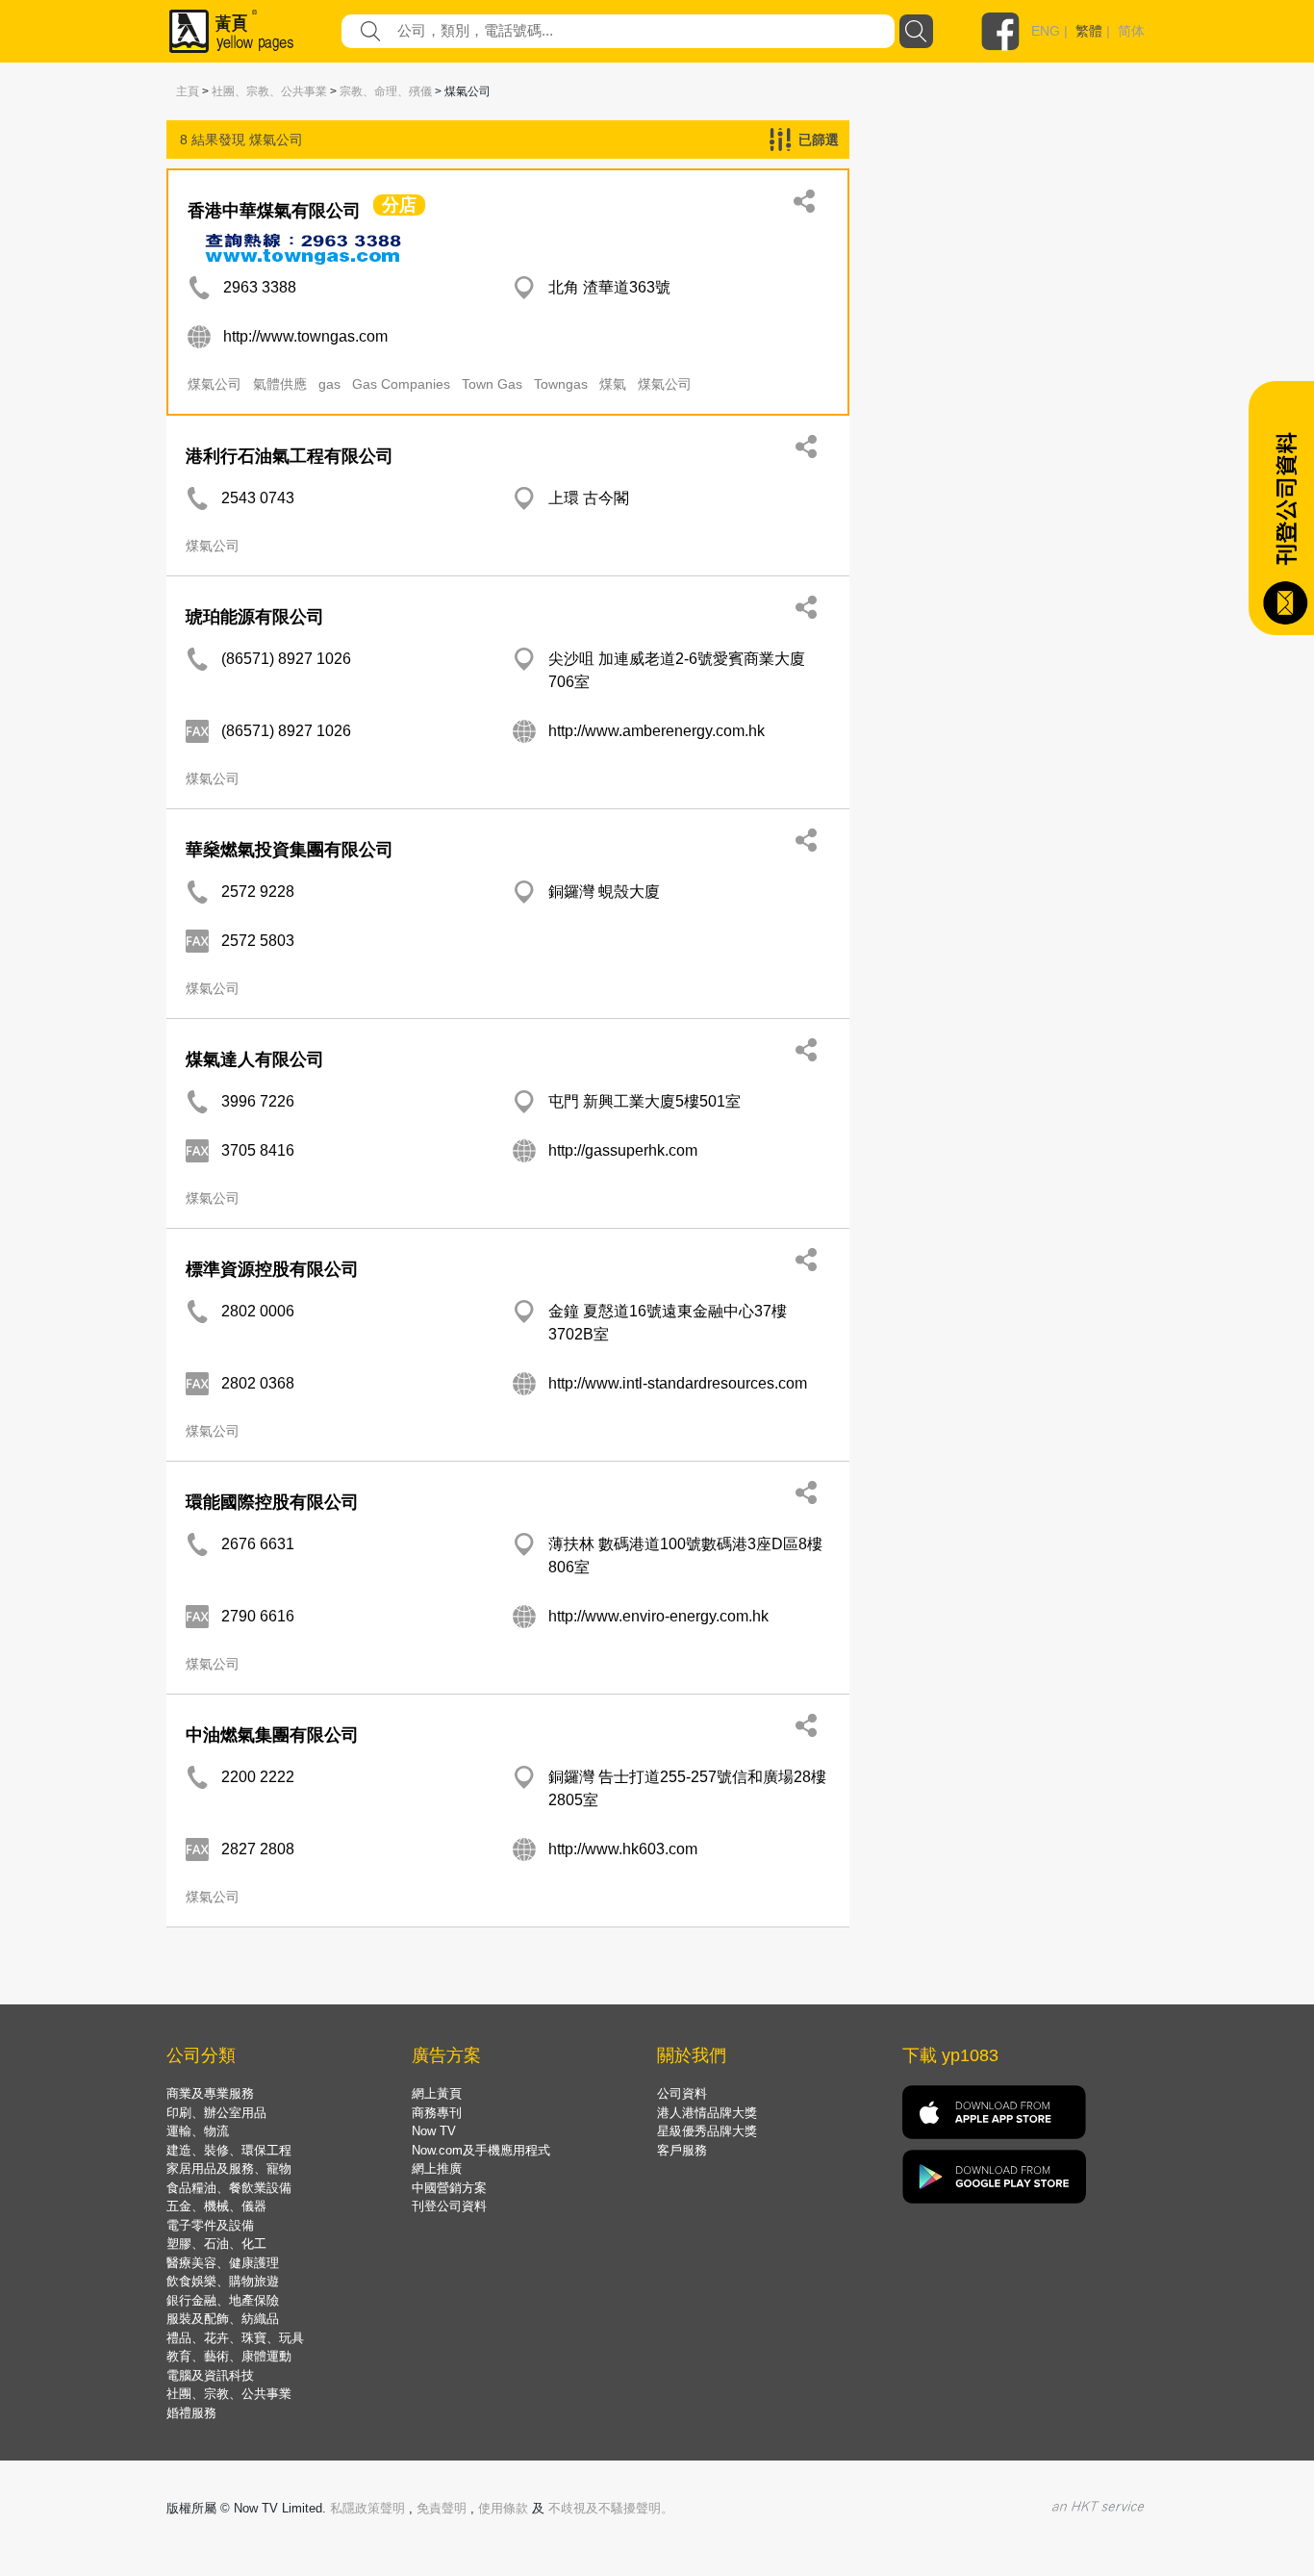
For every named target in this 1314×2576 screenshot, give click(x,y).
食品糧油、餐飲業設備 (229, 2188)
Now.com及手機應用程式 (481, 2150)
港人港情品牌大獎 (707, 2113)
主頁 (188, 91)
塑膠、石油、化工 (216, 2244)
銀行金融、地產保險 (223, 2300)
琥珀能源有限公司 (255, 617)
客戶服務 (682, 2150)
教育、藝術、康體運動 (229, 2356)
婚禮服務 (191, 2413)
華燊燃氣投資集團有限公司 (290, 850)
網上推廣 (437, 2168)
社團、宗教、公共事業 (269, 91)
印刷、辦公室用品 (216, 2113)
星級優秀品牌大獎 (707, 2131)
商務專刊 (437, 2113)
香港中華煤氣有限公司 (274, 211)
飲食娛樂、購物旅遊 (223, 2281)
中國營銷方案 (449, 2188)
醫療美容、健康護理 (223, 2263)
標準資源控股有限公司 (272, 1269)
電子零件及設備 (210, 2225)
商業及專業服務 (210, 2093)
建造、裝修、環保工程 (229, 2150)
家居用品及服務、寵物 (229, 2168)
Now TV (434, 2131)
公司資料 (682, 2093)
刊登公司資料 (449, 2206)
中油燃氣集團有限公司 (272, 1735)
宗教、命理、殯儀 (386, 91)
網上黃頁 (437, 2093)
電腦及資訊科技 (210, 2375)
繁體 (1089, 31)
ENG (1046, 31)
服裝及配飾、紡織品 (223, 2319)
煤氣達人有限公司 (255, 1059)
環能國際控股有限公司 (272, 1502)
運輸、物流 (198, 2131)
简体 (1131, 31)
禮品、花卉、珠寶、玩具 (235, 2338)
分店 (399, 205)
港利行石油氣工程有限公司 (290, 456)
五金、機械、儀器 (216, 2206)
